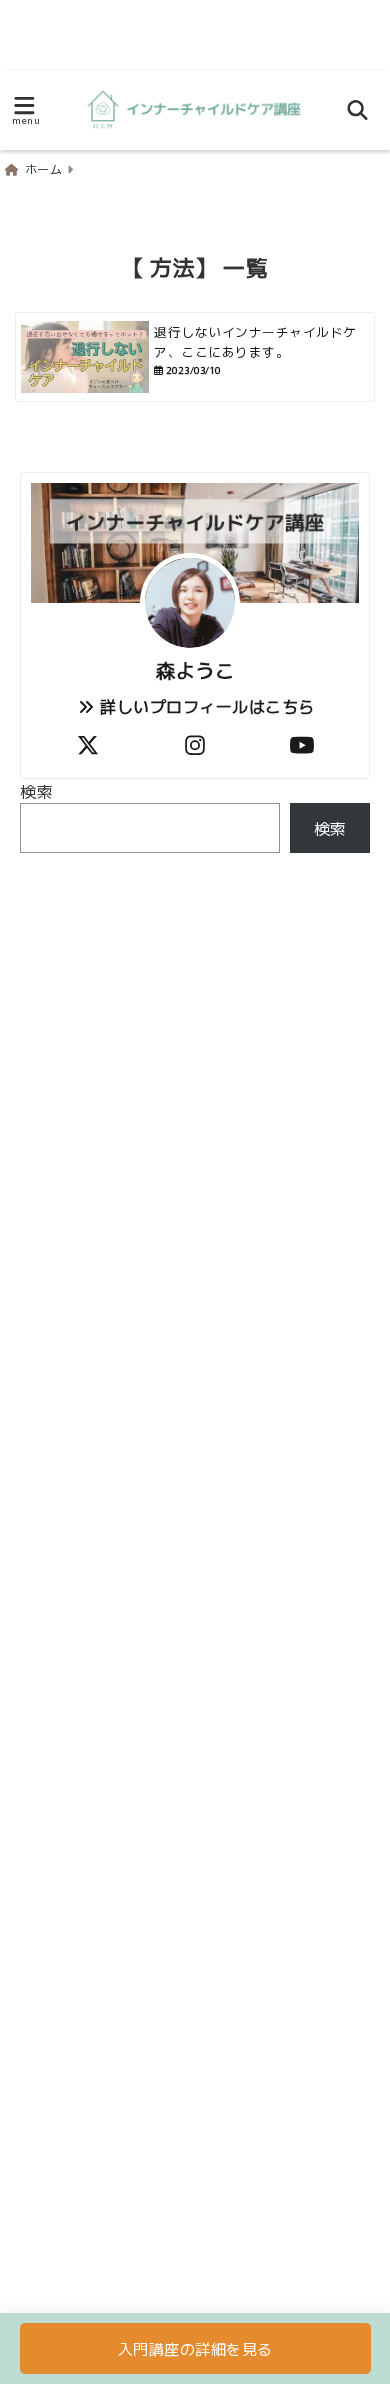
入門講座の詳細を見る (195, 2348)
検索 (36, 791)
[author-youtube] (302, 743)
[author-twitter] (88, 743)
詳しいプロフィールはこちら (205, 706)
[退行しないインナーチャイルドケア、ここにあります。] (195, 357)
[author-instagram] (195, 743)
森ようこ (195, 670)
